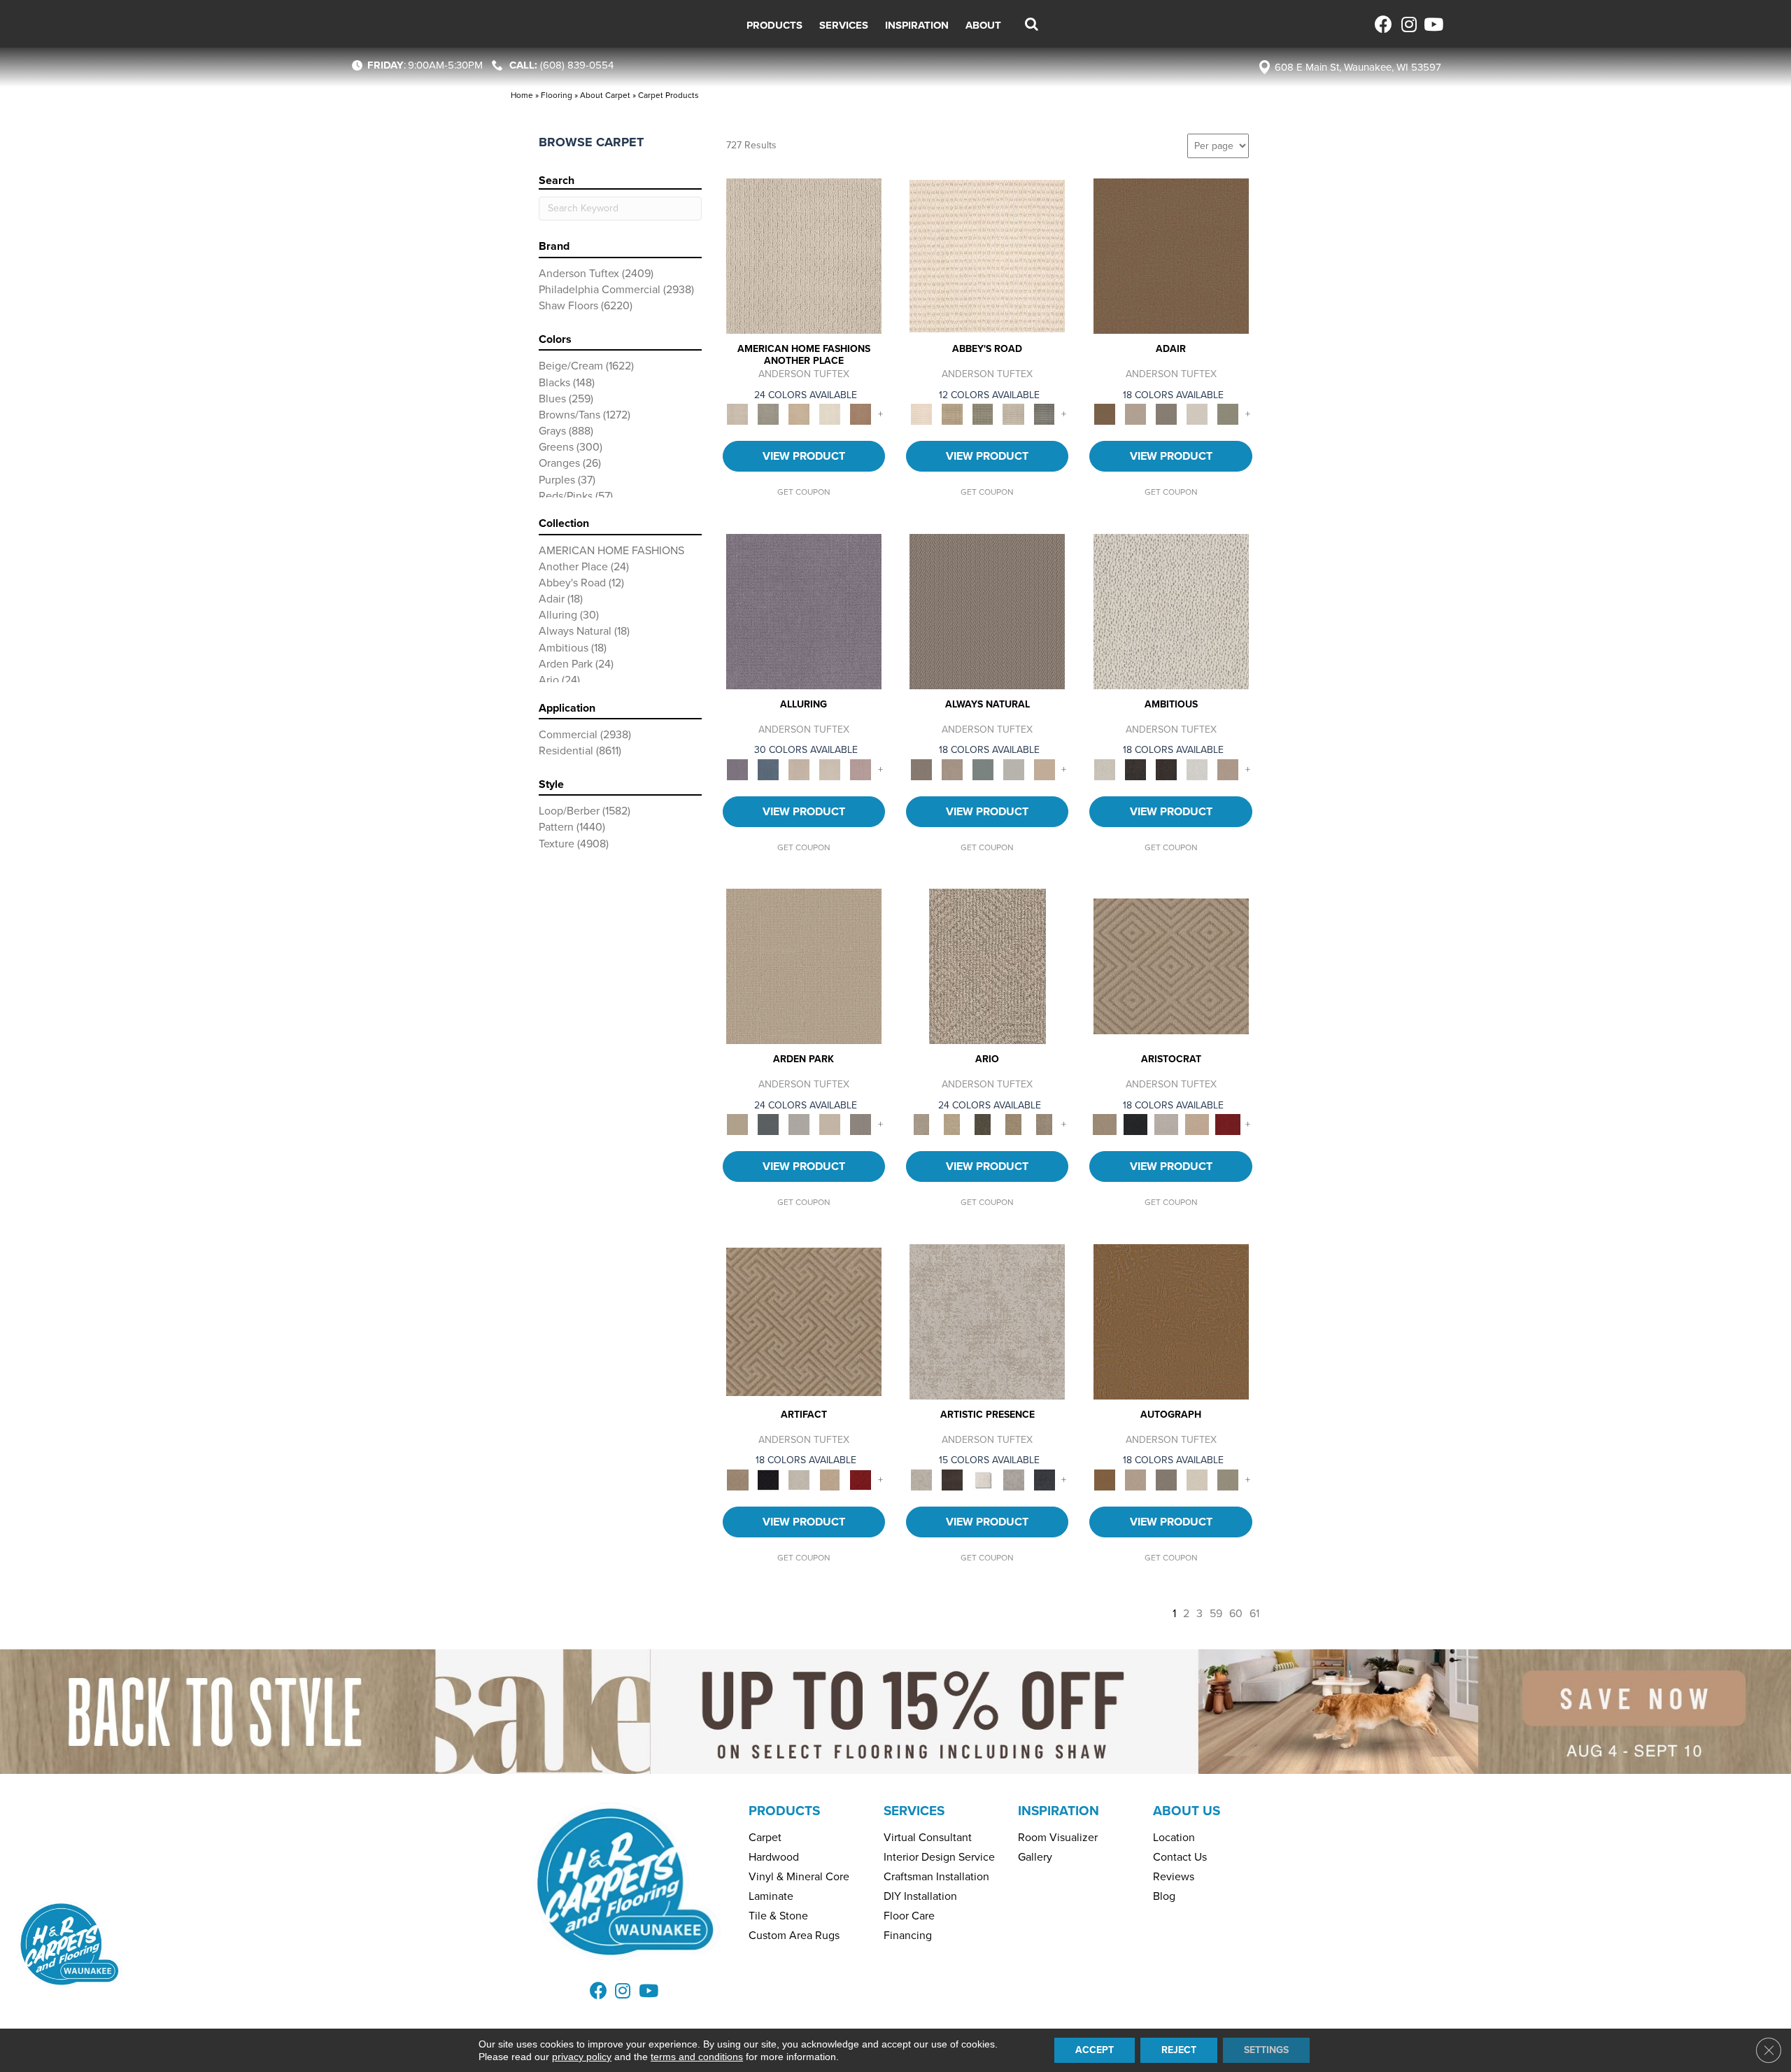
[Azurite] (768, 769)
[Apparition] (983, 1123)
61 (1254, 1613)
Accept (1095, 2050)
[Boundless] (983, 414)
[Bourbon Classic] (1171, 255)
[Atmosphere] (768, 414)
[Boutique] (1045, 769)
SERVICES (914, 1811)
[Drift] (830, 1123)
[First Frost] (1197, 769)
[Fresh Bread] (1228, 769)
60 (1236, 1613)
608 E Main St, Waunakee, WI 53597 (1358, 67)
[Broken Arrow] (1045, 1123)
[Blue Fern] (983, 769)
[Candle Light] (983, 1479)
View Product (804, 456)
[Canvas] (1171, 611)
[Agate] (804, 255)
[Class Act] (1166, 414)
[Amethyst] (804, 611)
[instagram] (1408, 24)
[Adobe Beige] (987, 965)
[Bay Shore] (1014, 1123)
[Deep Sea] (1045, 1479)
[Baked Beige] (799, 414)
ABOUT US (1187, 1811)
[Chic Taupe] (1014, 414)
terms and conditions (697, 2057)
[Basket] (952, 769)
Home (522, 95)
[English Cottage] (1228, 414)
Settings (1266, 2050)
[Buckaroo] (861, 414)
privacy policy (582, 2057)
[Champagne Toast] (1135, 414)
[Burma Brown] (952, 1479)
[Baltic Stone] (987, 1321)
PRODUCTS (784, 1811)
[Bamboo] (952, 414)
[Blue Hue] (768, 1123)
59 (1216, 1613)
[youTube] (1432, 24)
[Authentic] (804, 965)
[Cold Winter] (1014, 1479)
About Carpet (605, 95)
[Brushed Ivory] (830, 414)
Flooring (557, 95)
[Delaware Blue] (1045, 414)
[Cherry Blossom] (1228, 1123)
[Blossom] (861, 769)
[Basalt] (799, 769)
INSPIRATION (1059, 1811)
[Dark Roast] (1166, 769)
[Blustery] (1014, 769)
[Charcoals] (1135, 769)
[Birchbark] (830, 769)
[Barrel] (987, 611)
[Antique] (952, 1123)
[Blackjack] (1135, 1123)
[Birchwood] (1171, 965)
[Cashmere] (1197, 1123)
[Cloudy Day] (799, 1123)
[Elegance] (1197, 414)
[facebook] (1383, 24)
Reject (1179, 2050)
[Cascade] (1166, 1123)
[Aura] (987, 255)
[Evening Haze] (861, 1123)
